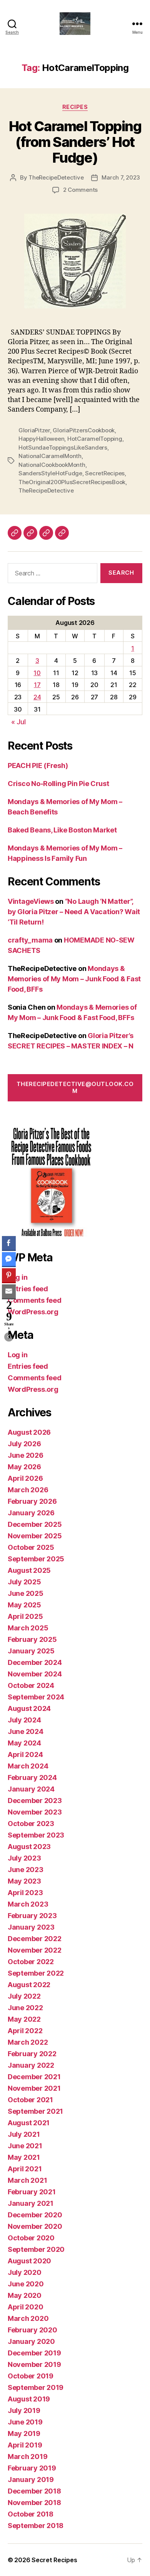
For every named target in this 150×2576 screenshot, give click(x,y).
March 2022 (28, 2042)
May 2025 (24, 1605)
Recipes (75, 107)
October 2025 (31, 1547)
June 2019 (25, 2422)
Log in (17, 1277)
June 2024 (26, 1731)
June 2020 (26, 2284)
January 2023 (31, 1927)
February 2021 (32, 2192)
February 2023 (32, 1916)
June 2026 (26, 1455)
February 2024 (32, 1777)
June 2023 (26, 1870)
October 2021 (30, 2100)
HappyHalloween (41, 439)
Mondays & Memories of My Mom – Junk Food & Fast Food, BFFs (74, 979)
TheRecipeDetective (56, 177)
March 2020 (28, 2318)
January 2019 (31, 2480)
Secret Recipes (54, 2560)
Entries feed (28, 1289)
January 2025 (31, 1651)
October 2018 (31, 2514)
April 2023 (25, 1893)
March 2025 (28, 1628)
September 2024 (36, 1697)
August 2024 (29, 1708)
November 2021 (34, 2088)
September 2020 (36, 2249)
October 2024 (31, 1685)
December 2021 (34, 2077)
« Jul (18, 722)
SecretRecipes (105, 473)
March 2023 (28, 1904)
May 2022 (24, 2019)
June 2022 (25, 2008)
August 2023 (29, 1847)
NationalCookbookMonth (52, 465)
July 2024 (24, 1720)
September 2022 (36, 1973)
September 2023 (36, 1835)
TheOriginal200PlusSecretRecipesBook (72, 482)
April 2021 (25, 2169)
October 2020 (31, 2238)
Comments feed (35, 1300)
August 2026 (29, 1432)
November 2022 (35, 1950)
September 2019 (36, 2387)
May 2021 (24, 2157)
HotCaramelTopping (95, 439)
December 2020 (35, 2215)
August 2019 (29, 2399)
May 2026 (24, 1467)
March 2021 (27, 2180)
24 (37, 697)
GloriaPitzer (34, 430)
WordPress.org (33, 1312)
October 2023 (31, 1824)
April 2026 (25, 1478)
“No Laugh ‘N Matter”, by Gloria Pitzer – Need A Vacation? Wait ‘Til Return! (74, 912)
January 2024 (31, 1789)
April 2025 (25, 1616)
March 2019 (27, 2457)
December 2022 (35, 1939)
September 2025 (36, 1559)
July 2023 (24, 1858)
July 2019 (24, 2410)
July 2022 (24, 1996)
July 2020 (25, 2272)
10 (37, 673)
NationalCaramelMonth (50, 456)
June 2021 (25, 2146)
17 (37, 685)
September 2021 (35, 2111)
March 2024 (28, 1766)
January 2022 (31, 2065)
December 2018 (34, 2491)
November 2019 (34, 2364)
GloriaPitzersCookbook (84, 430)
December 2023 (35, 1801)
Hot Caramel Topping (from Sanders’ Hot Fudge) (75, 142)
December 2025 (35, 1524)
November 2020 (35, 2226)
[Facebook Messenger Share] (9, 1259)
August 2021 (29, 2123)
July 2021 (24, 2134)
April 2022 (25, 2031)
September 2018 (36, 2526)
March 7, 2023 (121, 177)
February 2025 (32, 1639)
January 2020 (31, 2341)
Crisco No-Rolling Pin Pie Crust (58, 784)
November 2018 (34, 2503)
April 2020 (25, 2307)
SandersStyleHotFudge (50, 473)
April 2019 (25, 2445)
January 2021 (31, 2203)
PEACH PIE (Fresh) (38, 766)
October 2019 (31, 2376)
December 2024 (35, 1662)
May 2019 (24, 2433)
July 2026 (24, 1444)
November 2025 (35, 1536)
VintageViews (31, 901)
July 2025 (24, 1582)
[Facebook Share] (9, 1243)
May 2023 (24, 1881)
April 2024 (25, 1754)
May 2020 (25, 2295)
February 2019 (32, 2468)
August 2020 (29, 2261)
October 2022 (31, 1962)
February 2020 (32, 2330)
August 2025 (29, 1570)
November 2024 (35, 1674)
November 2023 (35, 1812)
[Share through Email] (9, 1291)
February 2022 (32, 2054)
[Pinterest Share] (9, 1275)
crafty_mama (30, 940)
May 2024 (24, 1743)
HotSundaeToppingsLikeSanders (63, 447)
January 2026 (31, 1513)
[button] (9, 1337)
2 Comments (80, 190)
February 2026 (32, 1501)
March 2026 (28, 1490)
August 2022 (29, 1985)
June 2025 (26, 1593)
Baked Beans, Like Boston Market (62, 830)
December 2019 (34, 2353)
